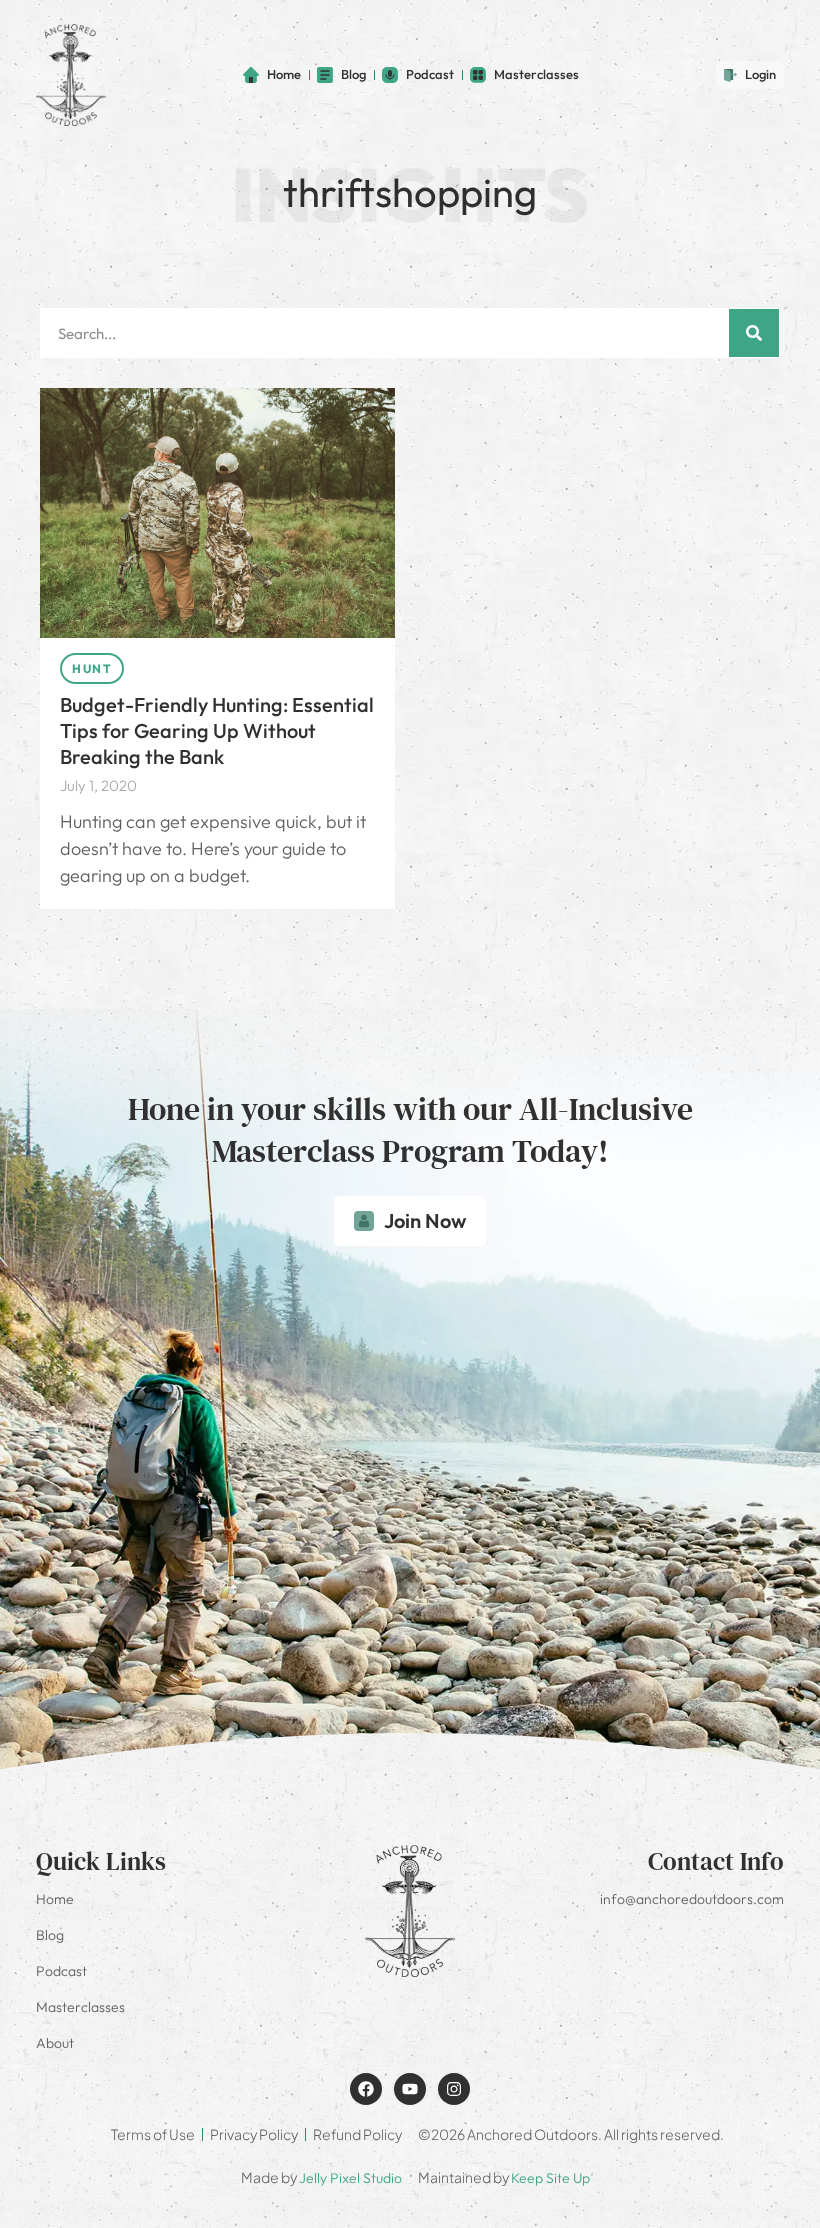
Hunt (92, 668)
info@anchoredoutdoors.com (692, 1899)
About (55, 2043)
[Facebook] (366, 2089)
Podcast (61, 1971)
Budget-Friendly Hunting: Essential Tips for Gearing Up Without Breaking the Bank (217, 730)
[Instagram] (454, 2089)
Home (55, 1899)
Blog (50, 1935)
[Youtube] (410, 2089)
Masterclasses (80, 2007)
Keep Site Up (550, 2178)
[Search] (754, 333)
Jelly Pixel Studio (350, 2178)
